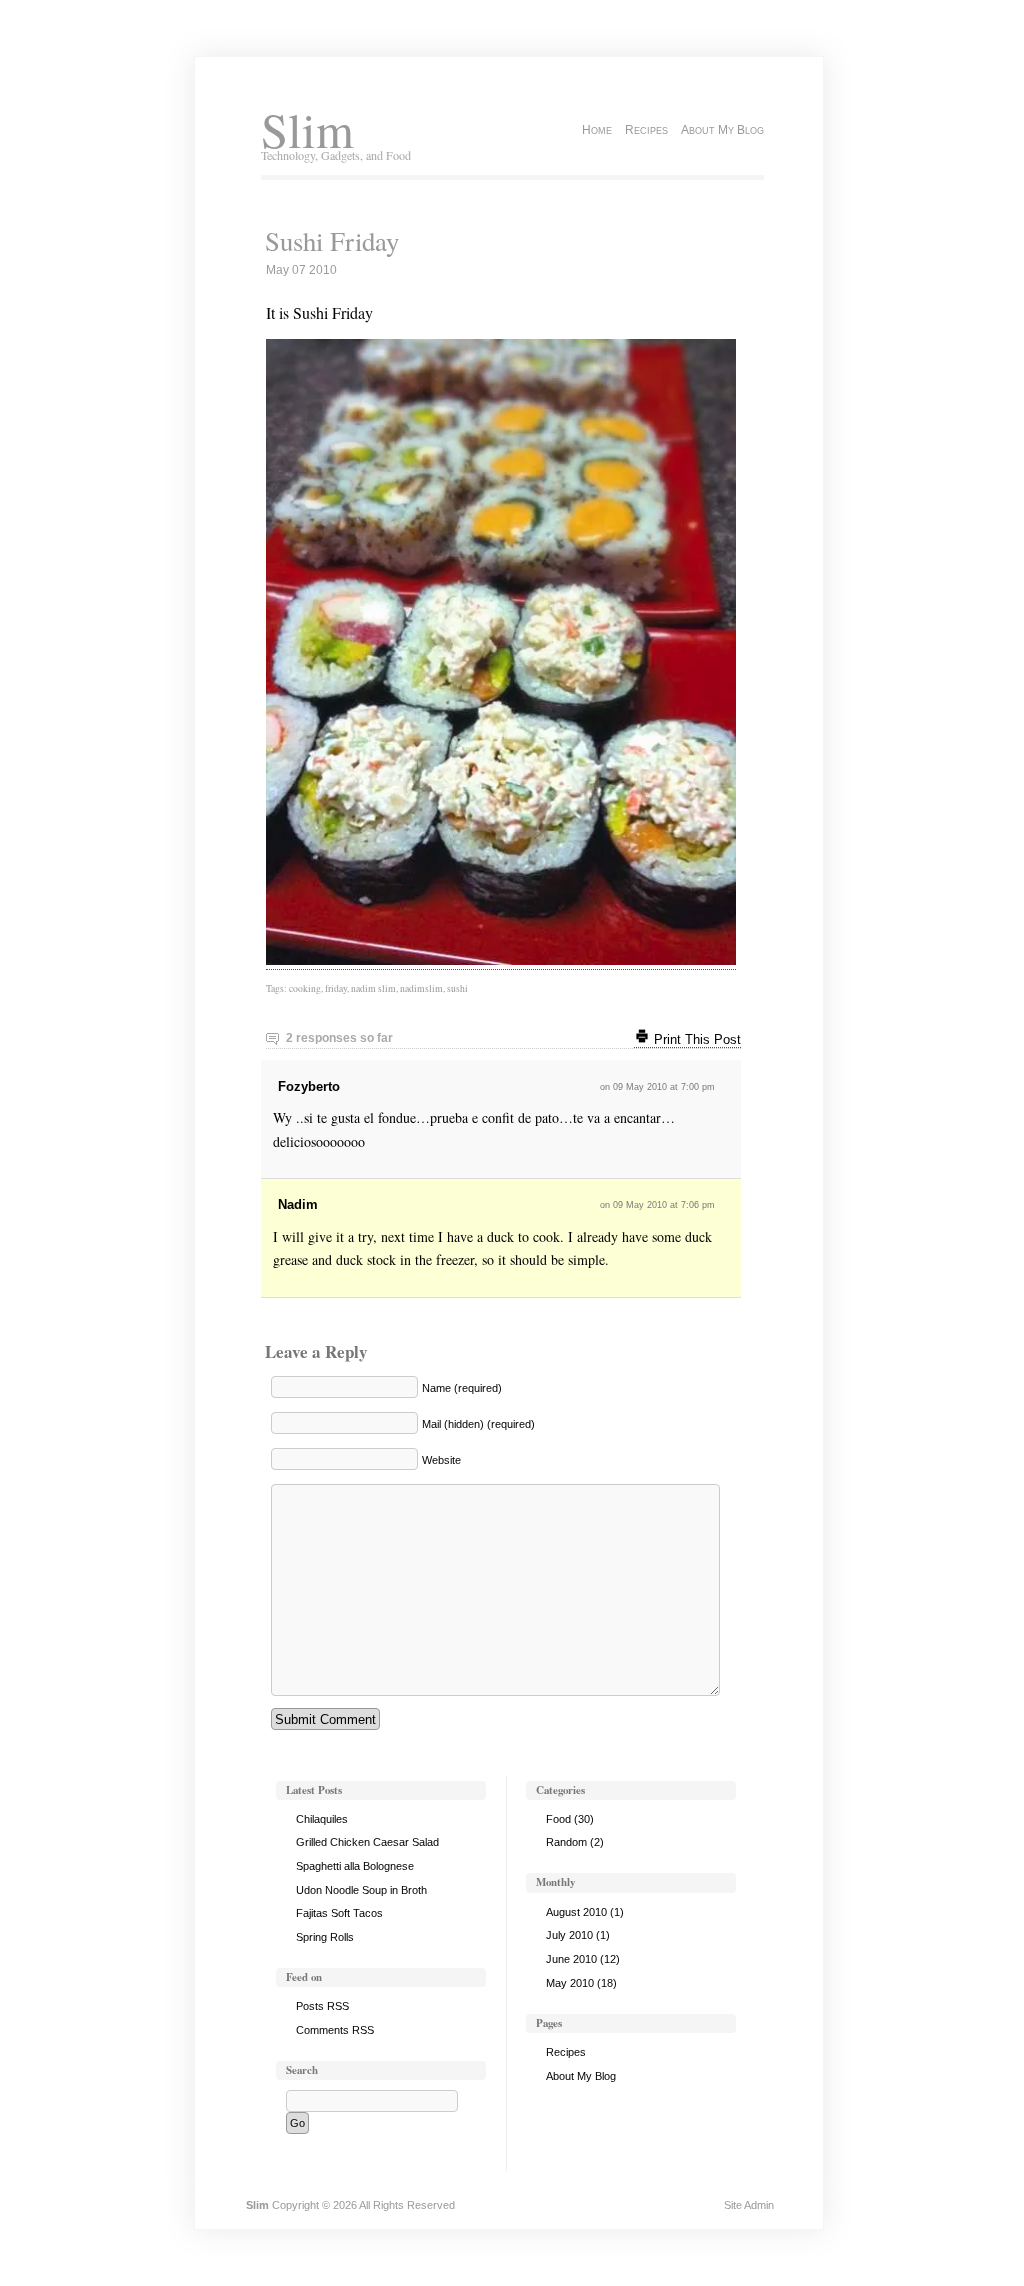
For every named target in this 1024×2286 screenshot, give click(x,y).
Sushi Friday (332, 241)
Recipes (646, 130)
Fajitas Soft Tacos (339, 1913)
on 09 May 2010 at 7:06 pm (657, 1205)
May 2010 (570, 1983)
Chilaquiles (322, 1819)
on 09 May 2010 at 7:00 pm (657, 1087)
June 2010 (571, 1959)
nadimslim (421, 988)
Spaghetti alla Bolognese (355, 1866)
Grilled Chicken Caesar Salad (367, 1842)
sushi (457, 988)
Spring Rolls (325, 1937)
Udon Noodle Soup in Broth (361, 1890)
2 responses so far (339, 1038)
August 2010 (576, 1912)
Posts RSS (322, 2006)
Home (597, 130)
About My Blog (722, 130)
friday (336, 988)
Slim (307, 129)
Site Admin (749, 2205)
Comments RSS (335, 2030)
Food (558, 1819)
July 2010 (569, 1935)
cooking (305, 988)
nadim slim (373, 988)
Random (566, 1842)
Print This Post (695, 1039)
